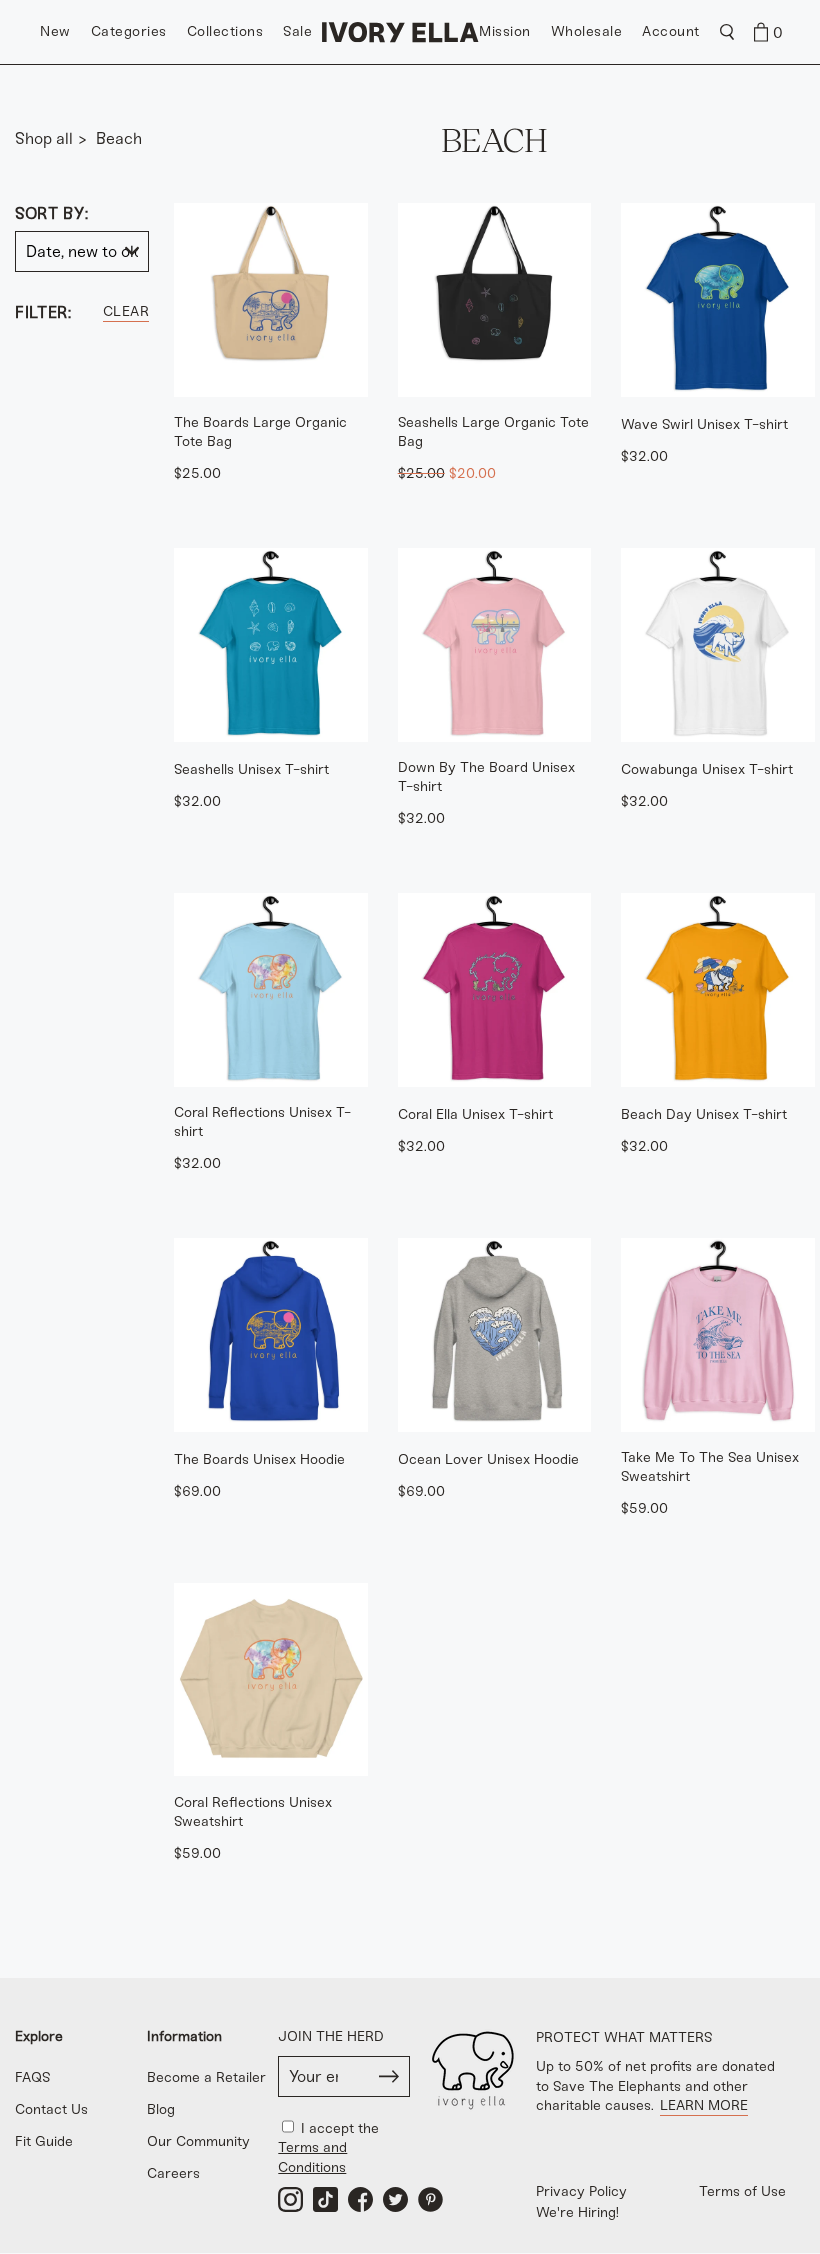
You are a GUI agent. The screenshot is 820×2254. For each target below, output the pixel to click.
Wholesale (587, 31)
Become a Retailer (206, 2077)
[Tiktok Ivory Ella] (325, 2199)
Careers (173, 2173)
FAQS (33, 2077)
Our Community (198, 2141)
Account (671, 31)
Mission (505, 31)
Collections (225, 31)
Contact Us (51, 2109)
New (55, 31)
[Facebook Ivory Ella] (360, 2199)
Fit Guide (44, 2141)
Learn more (704, 2105)
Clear (126, 311)
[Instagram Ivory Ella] (290, 2199)
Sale (297, 31)
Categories (129, 31)
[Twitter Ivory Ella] (395, 2199)
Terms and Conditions (312, 2157)
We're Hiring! (577, 2212)
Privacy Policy (581, 2191)
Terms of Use (742, 2191)
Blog (161, 2109)
